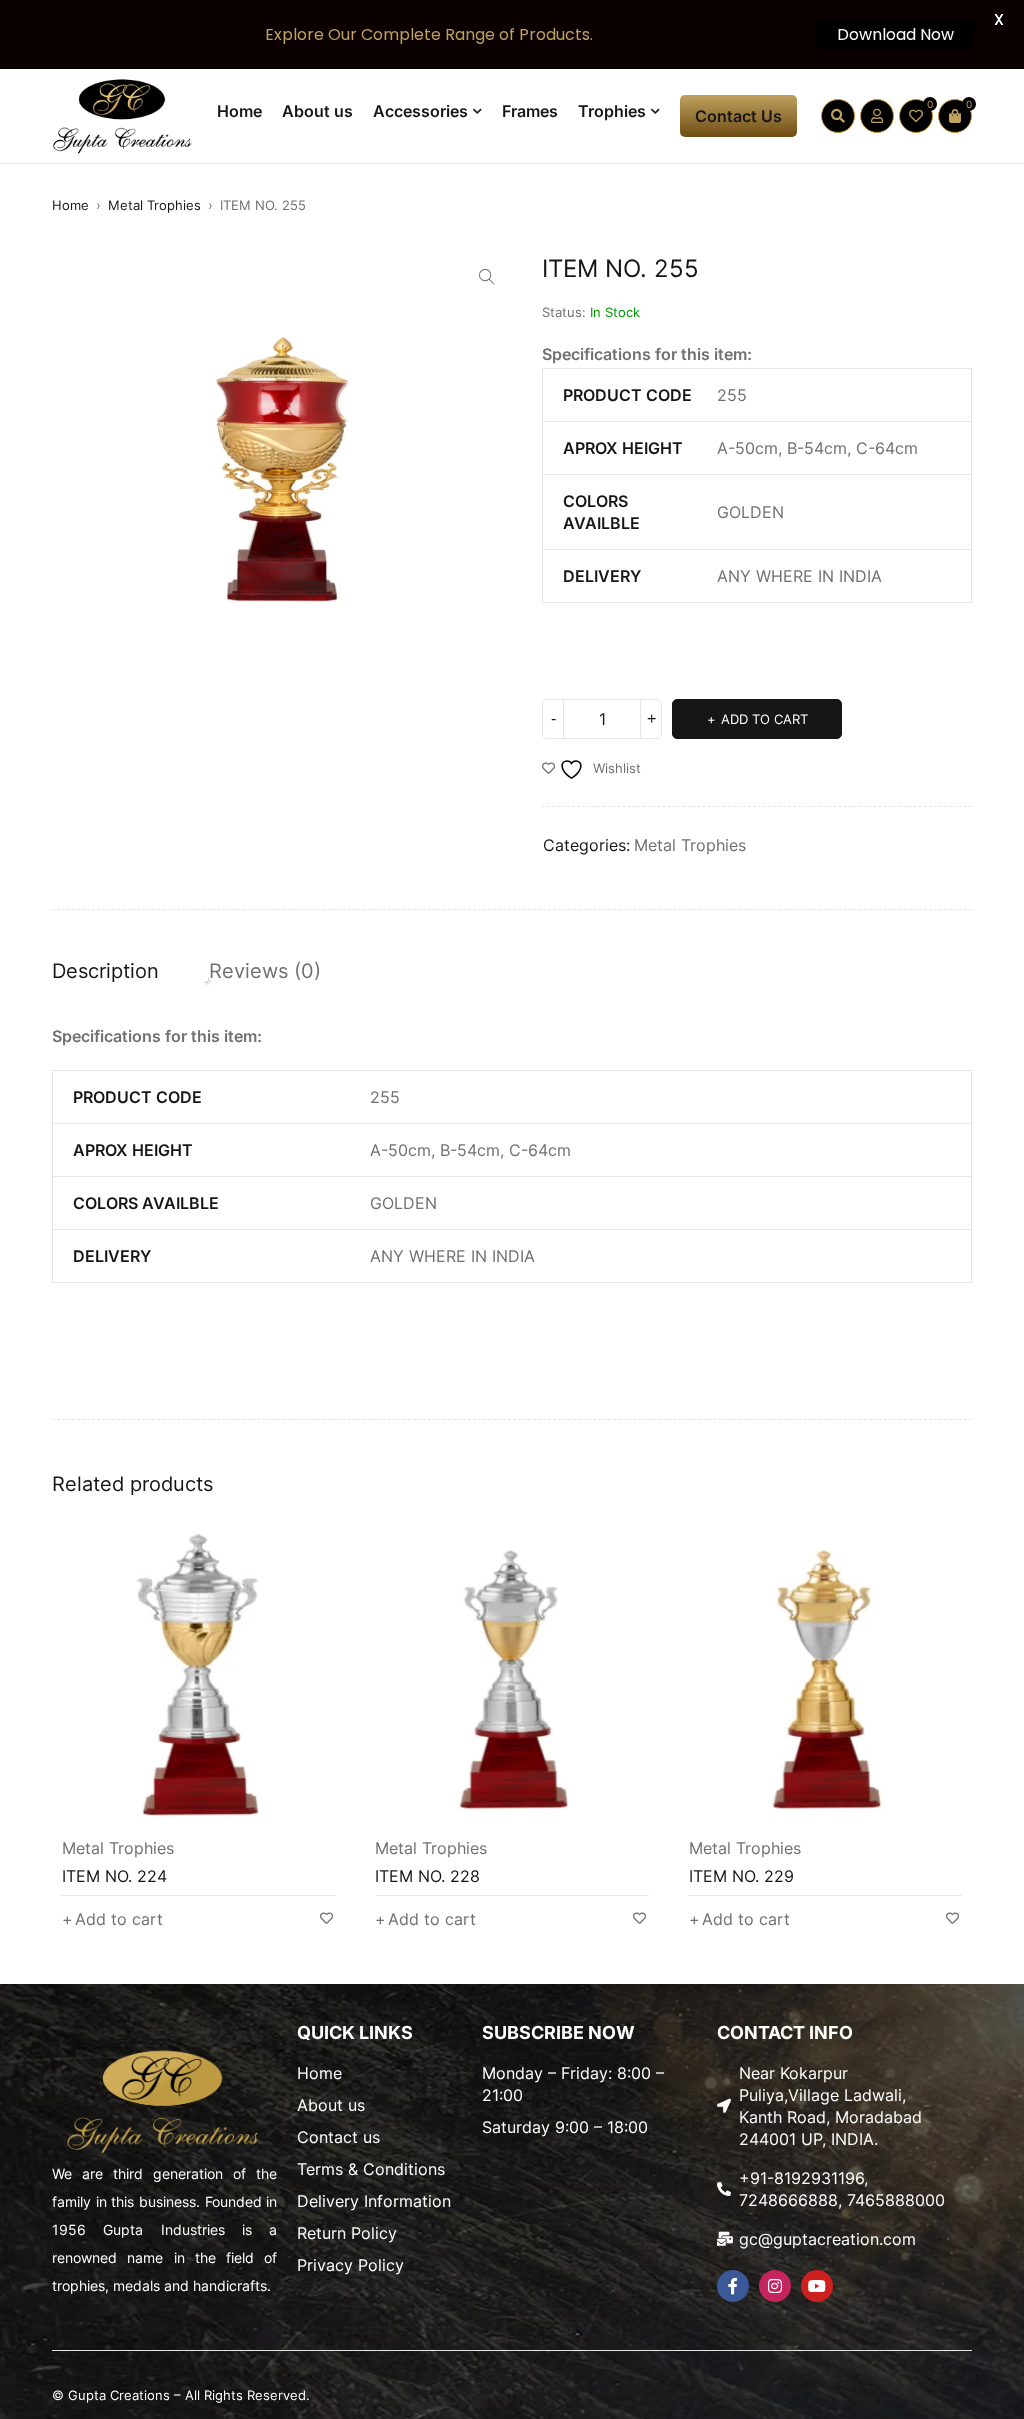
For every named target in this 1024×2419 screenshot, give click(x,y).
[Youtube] (817, 2286)
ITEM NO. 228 (427, 1876)
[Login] (877, 116)
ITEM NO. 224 (114, 1876)
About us (331, 2105)
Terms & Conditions (371, 2169)
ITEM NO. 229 (741, 1876)
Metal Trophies (154, 205)
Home (70, 205)
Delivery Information (374, 2201)
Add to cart (764, 719)
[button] (487, 277)
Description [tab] (105, 971)
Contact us (338, 2137)
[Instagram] (775, 2286)
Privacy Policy (350, 2265)
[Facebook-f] (733, 2286)
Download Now (895, 34)
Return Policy (347, 2233)
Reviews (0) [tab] (265, 971)
